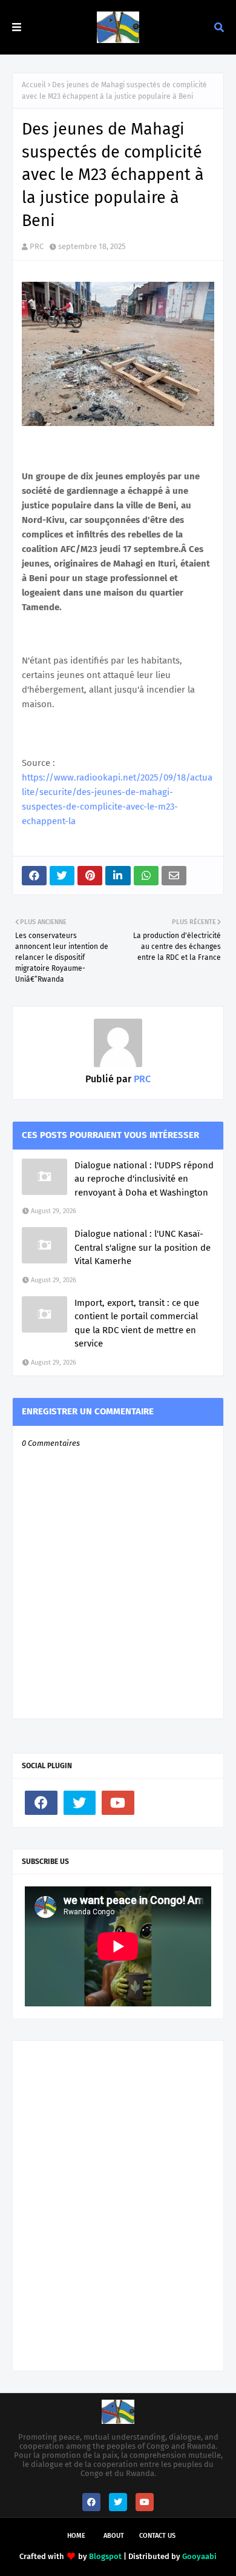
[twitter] (80, 1803)
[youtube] (118, 1803)
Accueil (34, 85)
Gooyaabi (199, 2556)
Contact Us (157, 2536)
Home (76, 2536)
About (114, 2536)
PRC (37, 246)
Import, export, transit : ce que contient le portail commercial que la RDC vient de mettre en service (137, 1323)
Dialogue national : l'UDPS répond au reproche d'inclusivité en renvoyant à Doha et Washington (144, 1179)
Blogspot (105, 2556)
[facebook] (41, 1803)
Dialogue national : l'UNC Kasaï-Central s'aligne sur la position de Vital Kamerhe (143, 1247)
